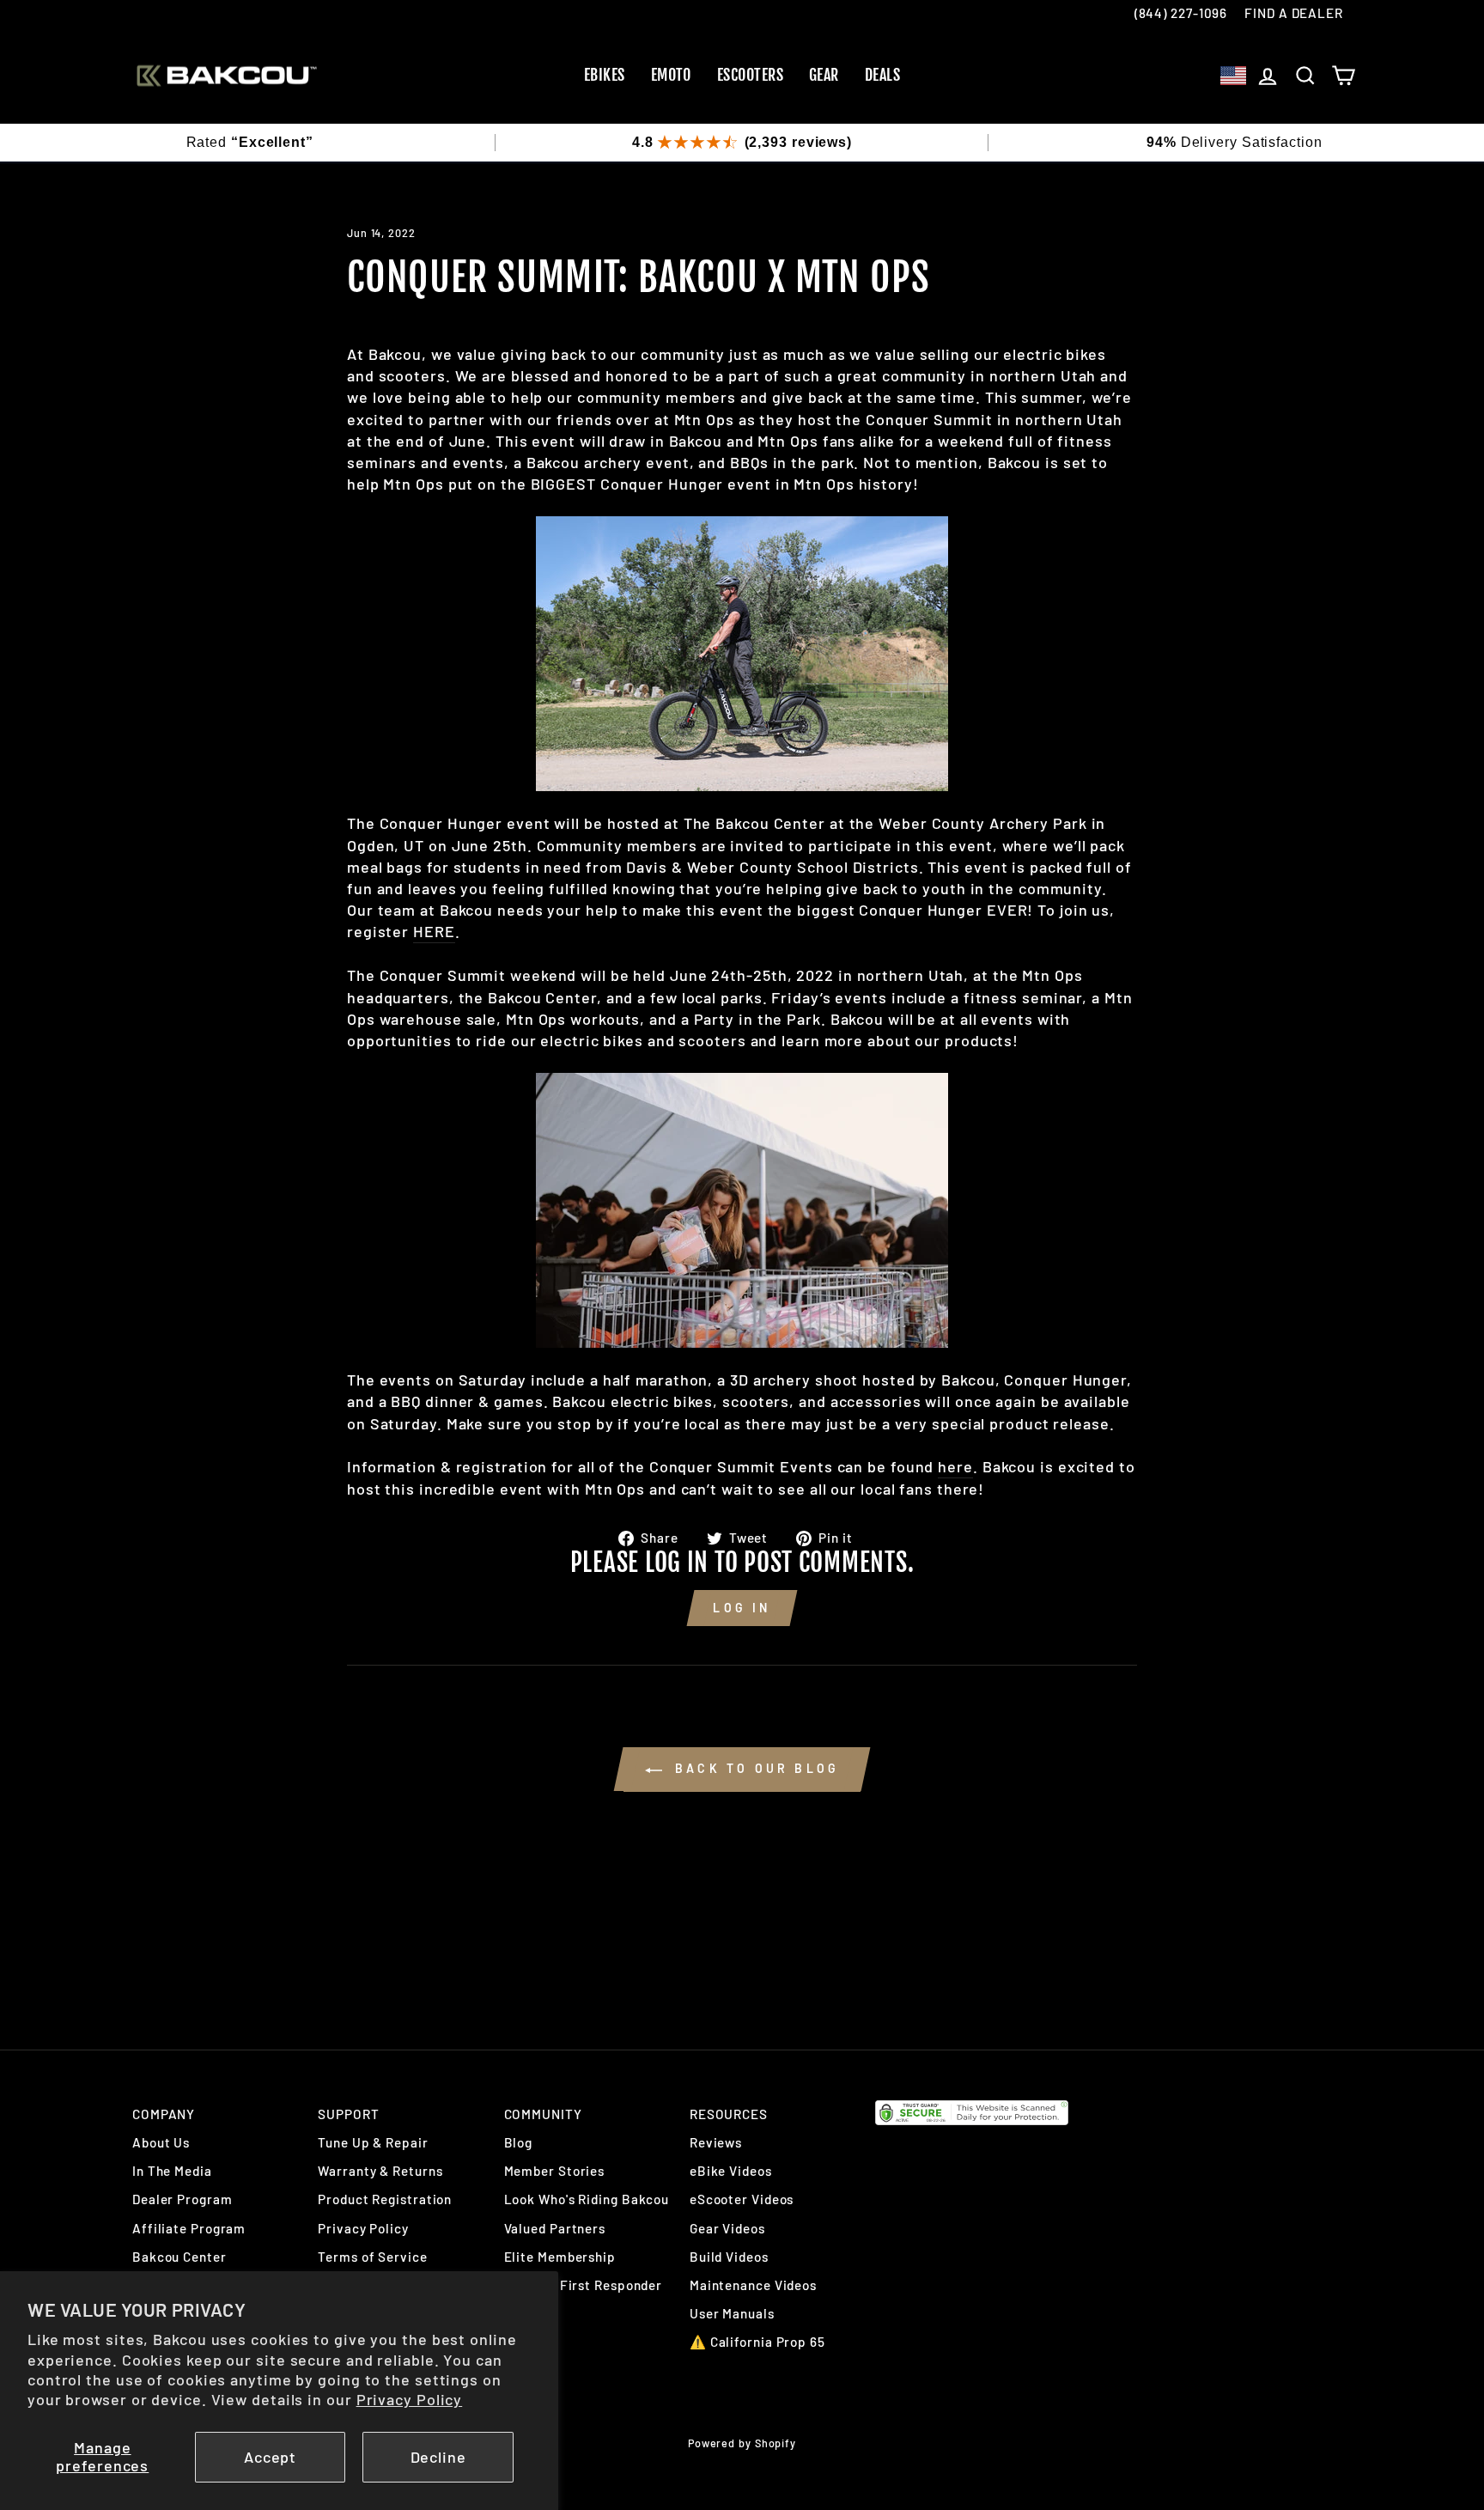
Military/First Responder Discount (584, 2294)
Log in (742, 1608)
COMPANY (164, 2114)
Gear (824, 75)
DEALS (882, 75)
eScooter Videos (742, 2199)
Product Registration (385, 2199)
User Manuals (732, 2313)
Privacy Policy (410, 2399)
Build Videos (729, 2257)
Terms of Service (372, 2257)
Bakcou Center (179, 2257)
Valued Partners (555, 2228)
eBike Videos (731, 2171)
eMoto (671, 75)
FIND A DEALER (1294, 13)
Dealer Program (182, 2199)
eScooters (750, 75)
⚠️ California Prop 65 (757, 2342)
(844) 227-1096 (1181, 13)
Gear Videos (727, 2228)
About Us (161, 2142)
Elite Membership (560, 2257)
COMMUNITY (543, 2114)
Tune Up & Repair (373, 2142)
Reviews (716, 2142)
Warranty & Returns (380, 2171)
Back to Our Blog (754, 1768)
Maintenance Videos (753, 2285)
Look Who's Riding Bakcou (587, 2199)
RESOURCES (729, 2114)
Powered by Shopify (742, 2443)
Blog (519, 2142)
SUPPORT (348, 2114)
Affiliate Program (189, 2228)
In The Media (172, 2171)
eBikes (605, 75)
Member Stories (555, 2171)
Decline (438, 2457)
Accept (270, 2457)
